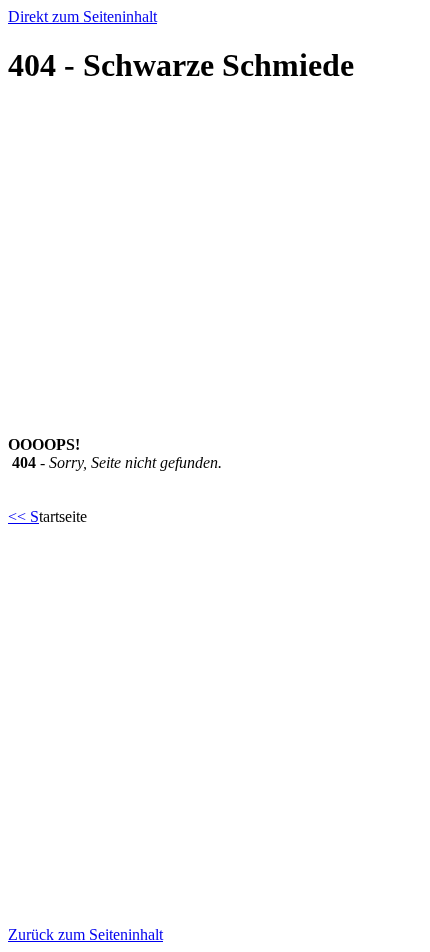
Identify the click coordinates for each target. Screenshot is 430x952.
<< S (23, 516)
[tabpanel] (215, 481)
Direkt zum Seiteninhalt (82, 16)
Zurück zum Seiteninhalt (85, 934)
